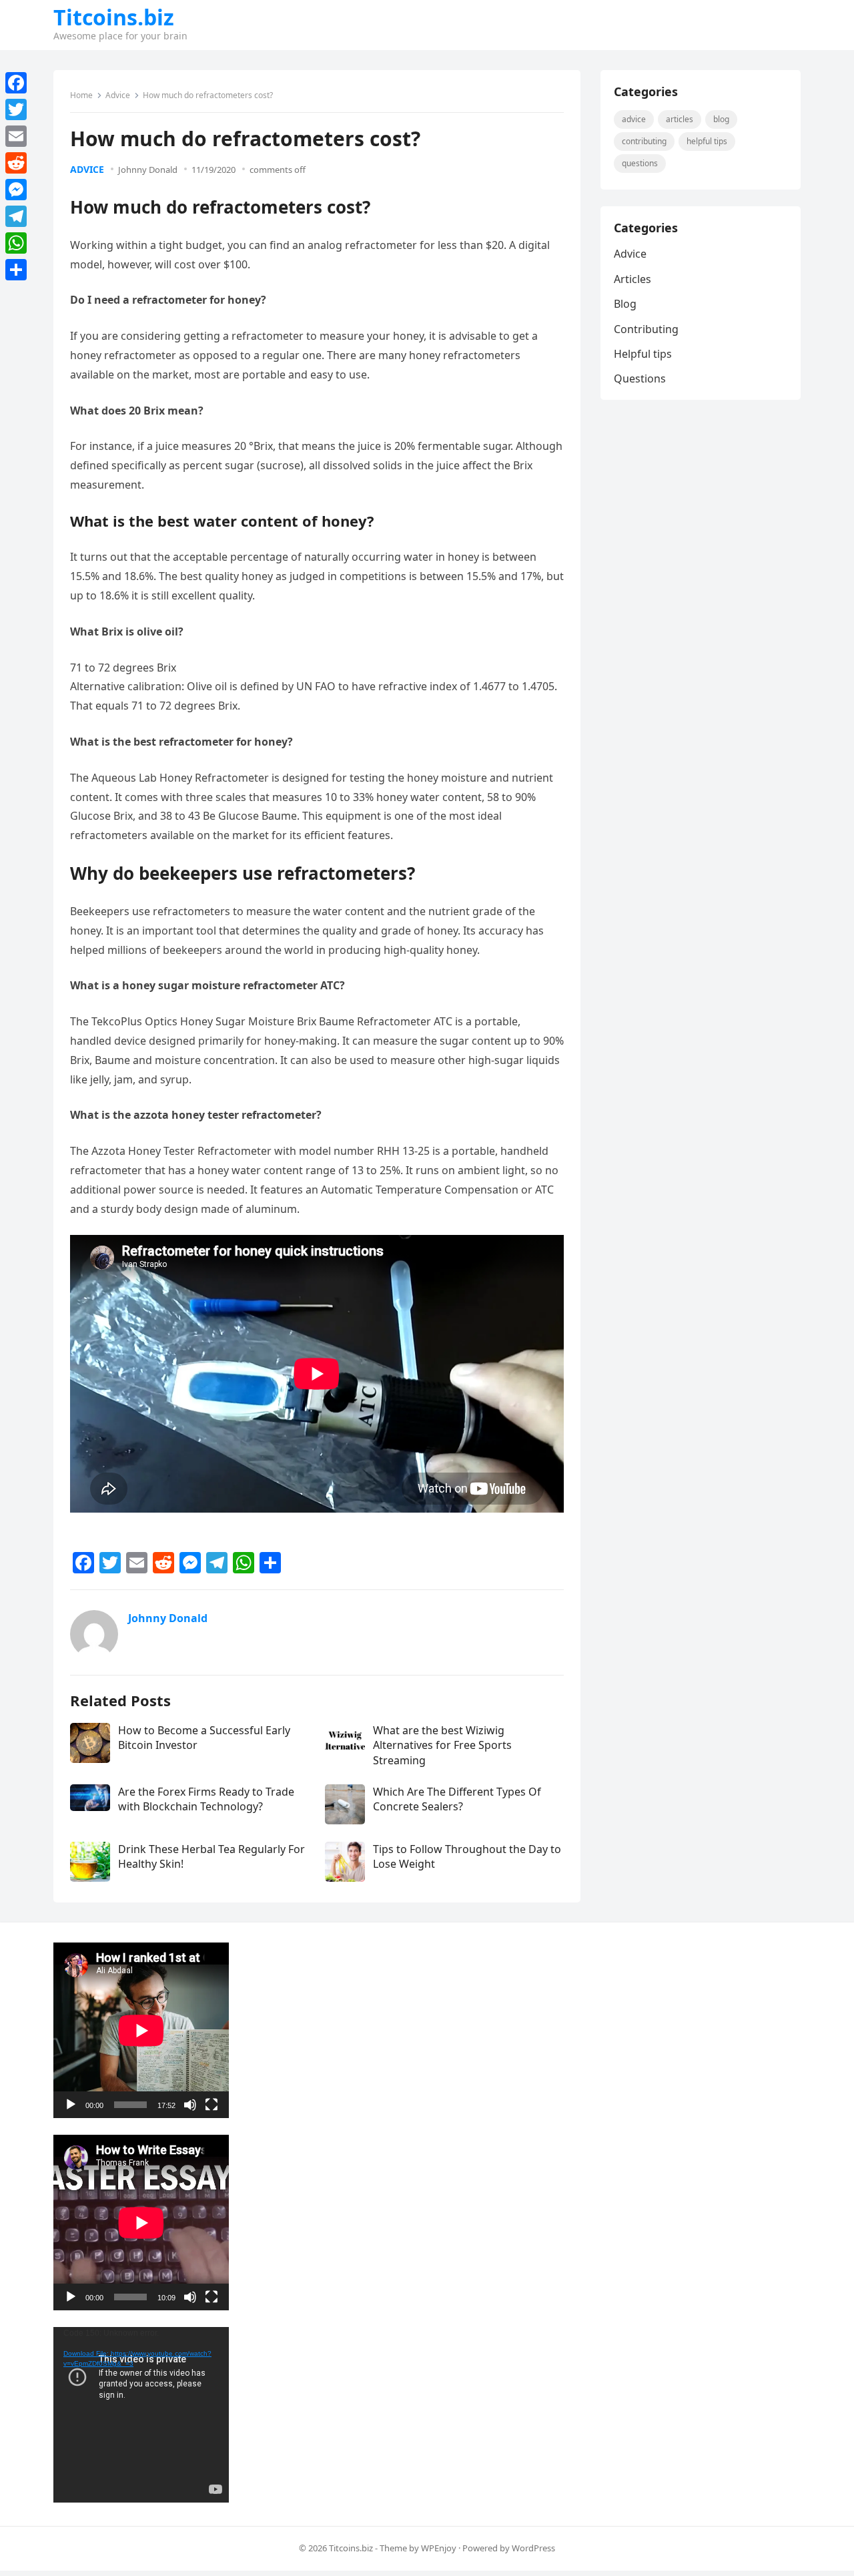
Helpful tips (707, 141)
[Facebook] (16, 83)
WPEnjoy (439, 2548)
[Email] (16, 136)
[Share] (16, 270)
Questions (640, 163)
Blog (721, 119)
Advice (118, 95)
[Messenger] (16, 190)
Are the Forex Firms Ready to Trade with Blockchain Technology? (206, 1799)
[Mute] (190, 2105)
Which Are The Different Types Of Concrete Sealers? (457, 1799)
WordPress (533, 2548)
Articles (680, 119)
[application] (141, 2030)
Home (81, 95)
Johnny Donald (148, 170)
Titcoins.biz (114, 17)
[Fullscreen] (211, 2105)
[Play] (71, 2105)
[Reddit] (16, 163)
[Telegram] (16, 216)
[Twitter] (16, 109)
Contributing (644, 141)
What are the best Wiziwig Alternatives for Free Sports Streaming (442, 1745)
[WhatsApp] (16, 243)
